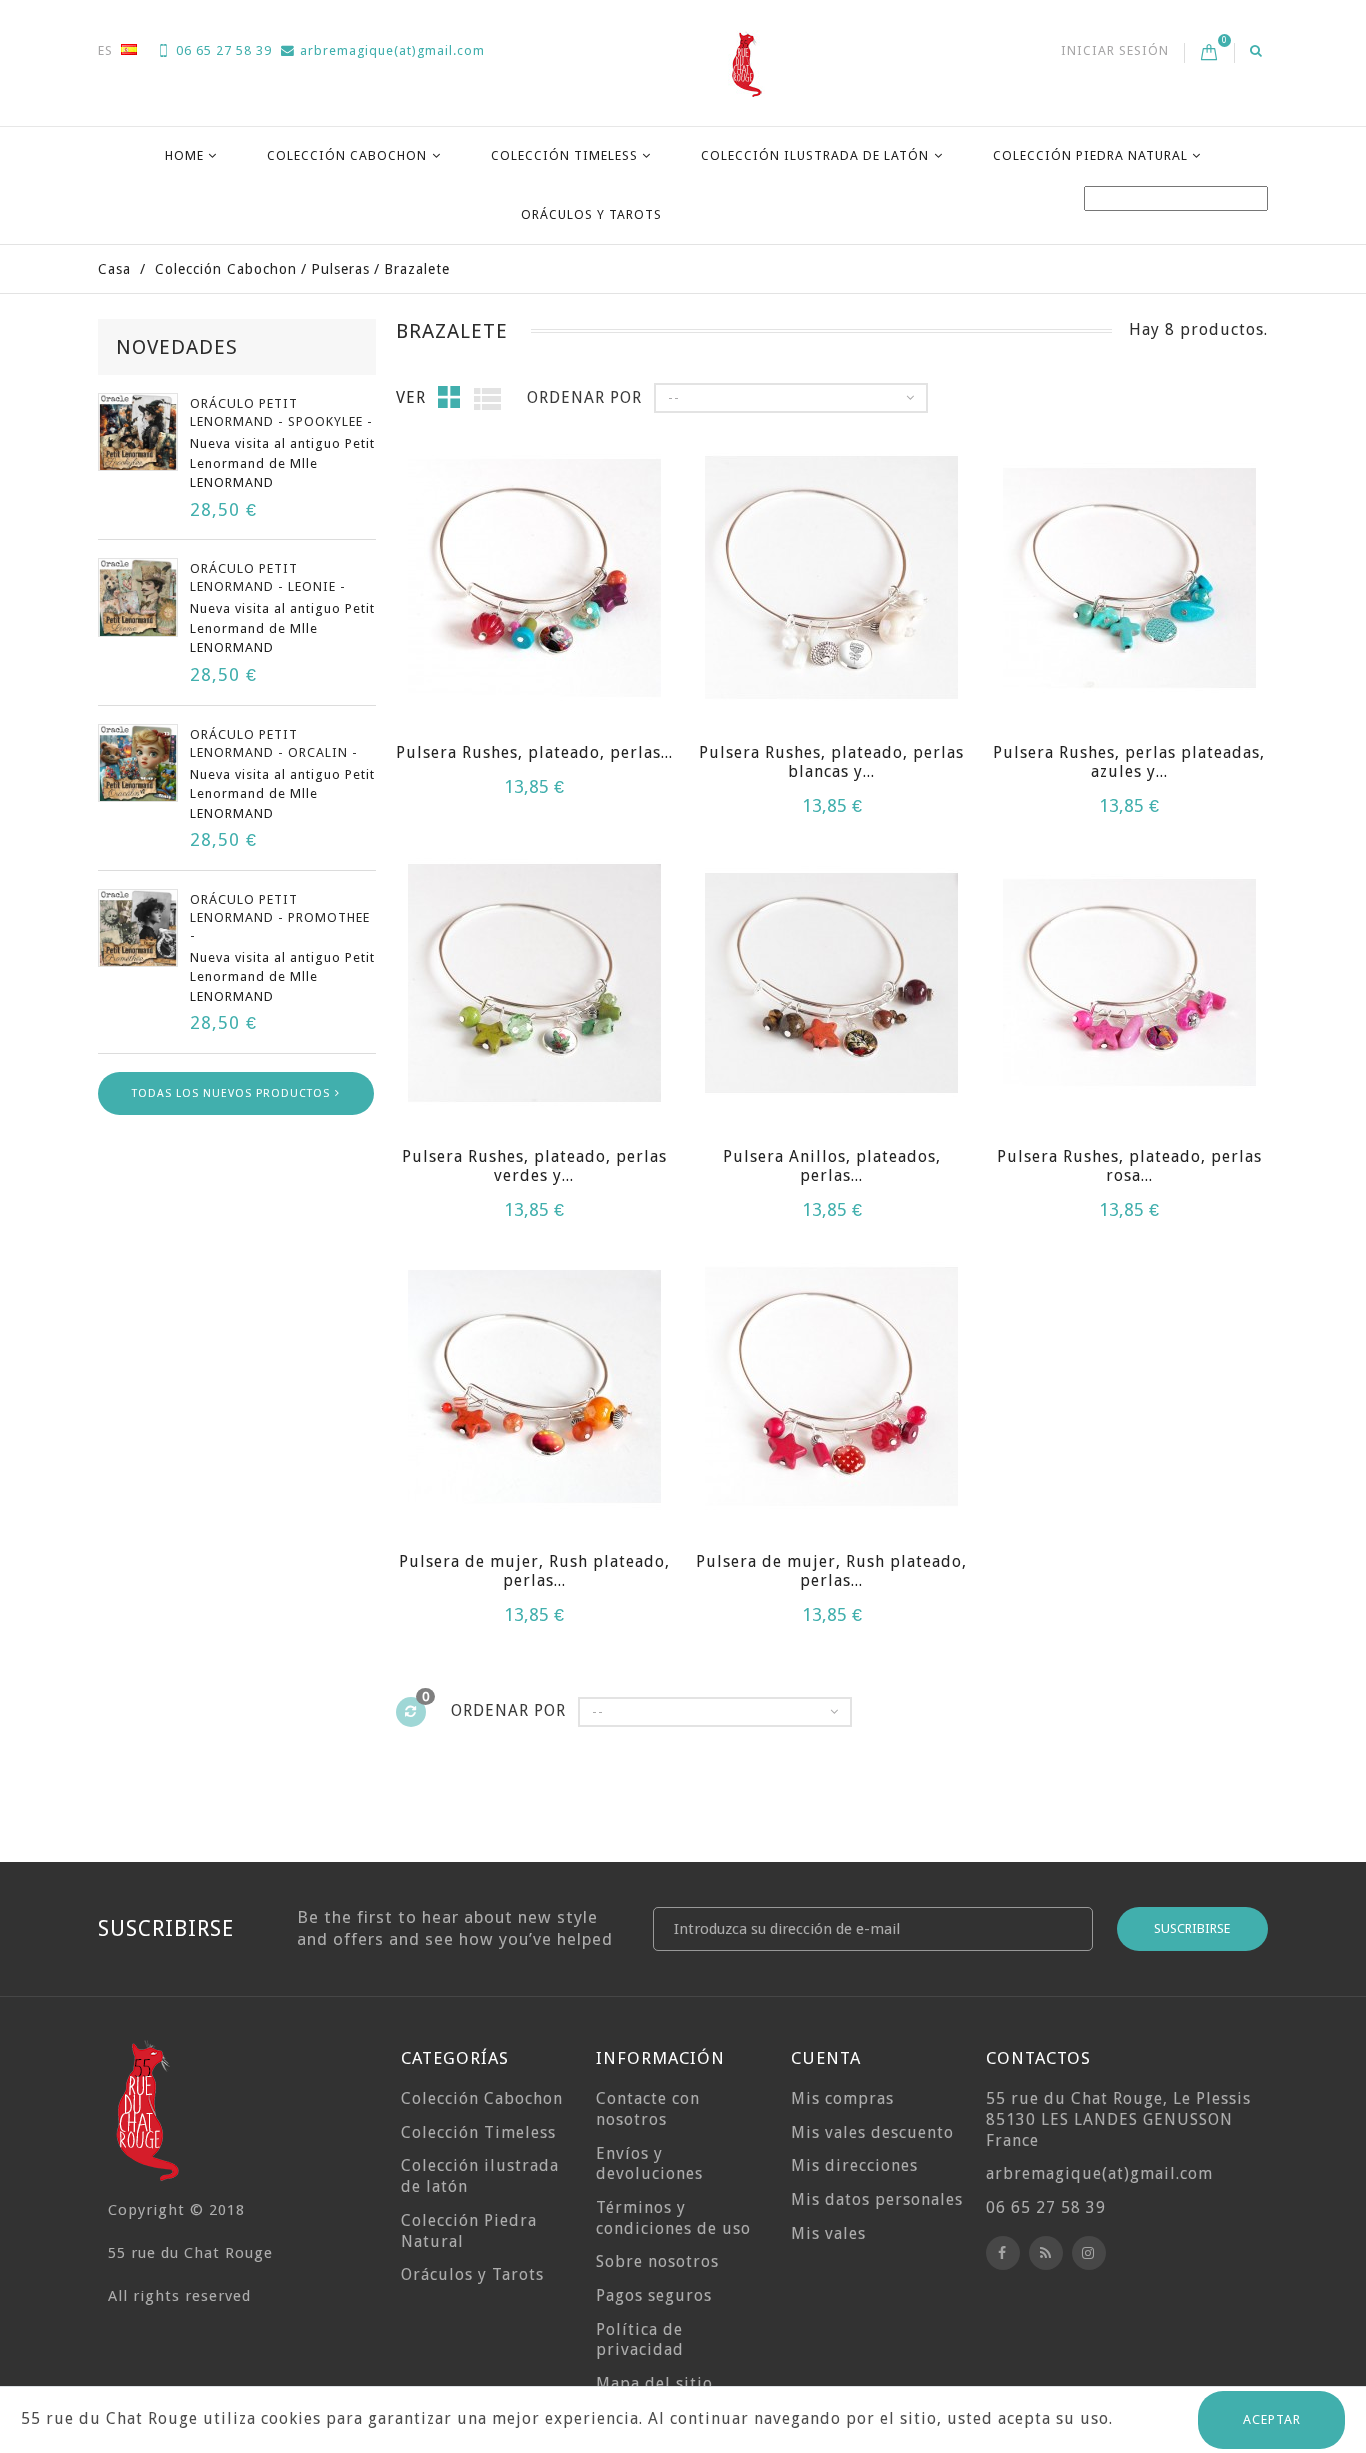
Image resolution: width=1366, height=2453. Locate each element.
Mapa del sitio (654, 2383)
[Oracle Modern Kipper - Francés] (138, 432)
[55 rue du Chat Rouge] (746, 64)
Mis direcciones (854, 2165)
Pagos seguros (654, 2295)
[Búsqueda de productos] (1256, 50)
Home (184, 155)
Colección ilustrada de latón (815, 155)
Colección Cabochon (347, 155)
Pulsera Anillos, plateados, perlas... (832, 1166)
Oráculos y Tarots (591, 214)
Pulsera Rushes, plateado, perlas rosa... (1129, 1166)
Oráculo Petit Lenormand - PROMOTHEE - (280, 917)
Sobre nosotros (657, 2261)
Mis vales (828, 2233)
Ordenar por (584, 397)
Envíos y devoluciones (649, 2164)
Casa (114, 269)
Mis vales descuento (872, 2132)
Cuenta (826, 2058)
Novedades (177, 347)
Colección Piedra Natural (1090, 155)
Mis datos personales (877, 2199)
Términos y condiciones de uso (673, 2218)
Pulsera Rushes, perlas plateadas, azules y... (1129, 762)
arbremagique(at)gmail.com (392, 50)
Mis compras (842, 2098)
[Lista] (488, 398)
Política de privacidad (640, 2340)
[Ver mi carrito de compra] (1209, 53)
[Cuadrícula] (449, 397)
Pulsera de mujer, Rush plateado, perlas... (534, 1571)
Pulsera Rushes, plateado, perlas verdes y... (534, 1166)
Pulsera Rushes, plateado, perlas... (534, 752)
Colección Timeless (564, 155)
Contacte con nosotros (648, 2109)
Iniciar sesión (1115, 50)
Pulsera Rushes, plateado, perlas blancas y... (831, 762)
